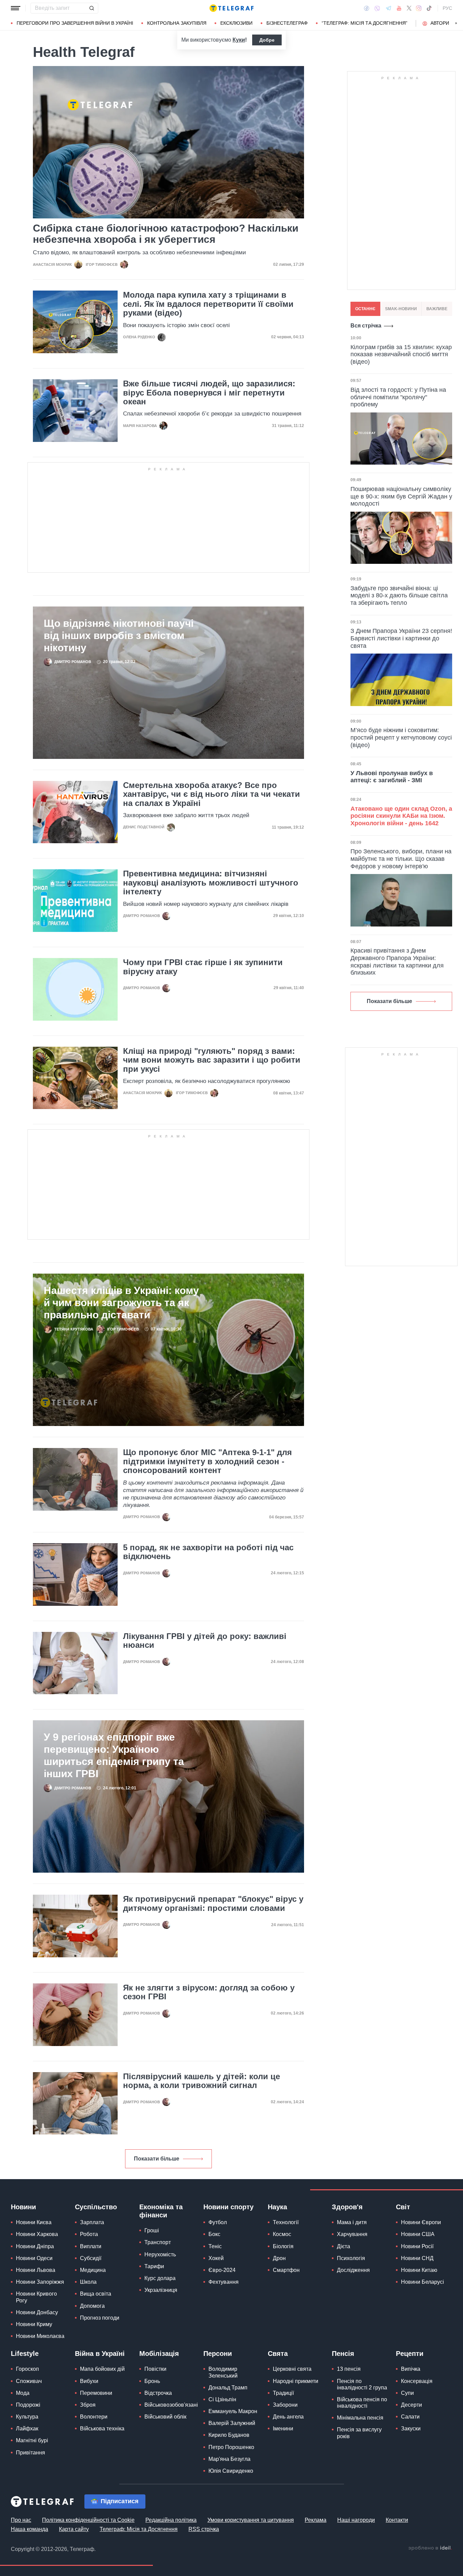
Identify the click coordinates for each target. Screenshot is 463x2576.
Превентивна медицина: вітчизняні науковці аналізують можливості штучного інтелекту (211, 883)
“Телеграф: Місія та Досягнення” (365, 23)
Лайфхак (27, 2429)
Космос (282, 2234)
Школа (88, 2282)
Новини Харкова (37, 2234)
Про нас (21, 2520)
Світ (403, 2207)
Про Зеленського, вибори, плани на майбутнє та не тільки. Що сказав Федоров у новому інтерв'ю (401, 859)
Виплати (91, 2246)
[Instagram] (419, 8)
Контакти (397, 2520)
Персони (218, 2354)
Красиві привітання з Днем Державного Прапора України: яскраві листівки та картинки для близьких (397, 962)
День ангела (288, 2417)
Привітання (31, 2453)
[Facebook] (367, 8)
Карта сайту (74, 2529)
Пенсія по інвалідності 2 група (362, 2384)
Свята (278, 2354)
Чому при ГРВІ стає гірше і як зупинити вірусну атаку (203, 967)
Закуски (411, 2429)
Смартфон (286, 2270)
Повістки (155, 2369)
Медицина (93, 2270)
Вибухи (89, 2381)
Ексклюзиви (236, 23)
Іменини (283, 2429)
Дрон (279, 2258)
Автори (440, 23)
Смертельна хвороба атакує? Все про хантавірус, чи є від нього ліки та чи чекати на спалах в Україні (212, 794)
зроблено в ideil (430, 2548)
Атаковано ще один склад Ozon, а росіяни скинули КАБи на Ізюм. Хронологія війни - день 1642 (401, 816)
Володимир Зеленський (223, 2372)
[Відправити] (92, 8)
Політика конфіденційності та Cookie (88, 2520)
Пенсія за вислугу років (359, 2433)
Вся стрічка (366, 326)
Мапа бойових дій (102, 2369)
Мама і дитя (352, 2222)
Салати (410, 2417)
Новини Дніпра (35, 2246)
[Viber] (377, 8)
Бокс (214, 2234)
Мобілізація (159, 2354)
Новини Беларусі (422, 2282)
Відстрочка (158, 2393)
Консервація (417, 2381)
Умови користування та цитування (251, 2520)
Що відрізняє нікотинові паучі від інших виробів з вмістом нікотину (119, 635)
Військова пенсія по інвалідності (362, 2403)
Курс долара (160, 2278)
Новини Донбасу (37, 2312)
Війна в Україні (100, 2354)
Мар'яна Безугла (229, 2459)
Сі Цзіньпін (222, 2399)
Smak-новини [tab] (401, 309)
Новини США (418, 2234)
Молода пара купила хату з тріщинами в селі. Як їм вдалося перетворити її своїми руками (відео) (208, 304)
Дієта (344, 2246)
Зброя (88, 2405)
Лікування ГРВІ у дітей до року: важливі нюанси (205, 1641)
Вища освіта (96, 2294)
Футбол (218, 2222)
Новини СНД (417, 2258)
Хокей (216, 2258)
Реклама (316, 2520)
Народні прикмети (296, 2381)
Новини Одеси (34, 2258)
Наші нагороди (356, 2520)
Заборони (285, 2405)
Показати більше (157, 2159)
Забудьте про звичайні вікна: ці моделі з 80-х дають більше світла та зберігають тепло (399, 595)
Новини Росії (417, 2246)
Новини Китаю (419, 2270)
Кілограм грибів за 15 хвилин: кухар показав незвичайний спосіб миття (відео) (401, 354)
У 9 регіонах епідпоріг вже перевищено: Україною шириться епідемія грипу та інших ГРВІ (114, 1755)
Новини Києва (34, 2222)
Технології (286, 2222)
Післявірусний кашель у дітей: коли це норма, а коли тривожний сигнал (202, 2081)
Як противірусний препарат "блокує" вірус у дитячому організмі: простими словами (213, 1903)
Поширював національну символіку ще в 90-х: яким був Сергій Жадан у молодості (401, 496)
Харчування (352, 2234)
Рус (447, 8)
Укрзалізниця (161, 2290)
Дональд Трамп (228, 2388)
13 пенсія (349, 2369)
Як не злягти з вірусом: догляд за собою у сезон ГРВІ (209, 1992)
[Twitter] (409, 8)
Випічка (411, 2369)
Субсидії (91, 2258)
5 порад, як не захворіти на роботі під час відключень (208, 1552)
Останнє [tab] (365, 309)
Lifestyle (25, 2354)
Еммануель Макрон (233, 2411)
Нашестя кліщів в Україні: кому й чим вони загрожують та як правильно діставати (121, 1303)
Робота (89, 2234)
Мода (23, 2393)
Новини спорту (228, 2207)
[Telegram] (388, 8)
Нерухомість (160, 2254)
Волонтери (94, 2417)
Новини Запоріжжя (40, 2282)
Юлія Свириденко (231, 2471)
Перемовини (96, 2393)
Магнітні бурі (32, 2440)
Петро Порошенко (231, 2447)
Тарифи (154, 2266)
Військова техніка (102, 2429)
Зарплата (92, 2222)
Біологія (283, 2246)
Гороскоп (27, 2369)
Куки (239, 40)
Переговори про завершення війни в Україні (75, 23)
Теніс (215, 2246)
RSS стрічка (204, 2529)
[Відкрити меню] (16, 8)
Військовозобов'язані (171, 2405)
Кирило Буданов (229, 2435)
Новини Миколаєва (40, 2336)
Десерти (411, 2405)
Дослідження (353, 2270)
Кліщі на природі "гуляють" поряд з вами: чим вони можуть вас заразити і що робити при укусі (212, 1060)
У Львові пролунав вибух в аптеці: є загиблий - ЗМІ (392, 777)
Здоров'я (347, 2207)
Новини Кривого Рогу (36, 2297)
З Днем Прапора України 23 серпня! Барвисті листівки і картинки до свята (401, 638)
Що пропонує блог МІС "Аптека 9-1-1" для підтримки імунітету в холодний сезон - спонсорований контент (207, 1461)
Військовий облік (165, 2417)
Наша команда (29, 2529)
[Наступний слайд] (456, 23)
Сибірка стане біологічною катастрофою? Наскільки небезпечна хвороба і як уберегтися (166, 234)
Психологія (351, 2258)
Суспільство (96, 2207)
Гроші (152, 2230)
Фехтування (224, 2282)
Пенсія (343, 2354)
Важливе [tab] (437, 309)
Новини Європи (421, 2222)
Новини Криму (34, 2324)
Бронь (152, 2381)
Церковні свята (292, 2369)
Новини (23, 2207)
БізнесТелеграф (287, 23)
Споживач (29, 2381)
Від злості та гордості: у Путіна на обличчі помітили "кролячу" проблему (398, 397)
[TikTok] (429, 8)
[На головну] (231, 8)
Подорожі (28, 2405)
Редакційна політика (171, 2520)
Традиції (283, 2393)
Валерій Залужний (232, 2423)
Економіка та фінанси (161, 2211)
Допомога (92, 2306)
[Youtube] (399, 8)
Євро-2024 (222, 2270)
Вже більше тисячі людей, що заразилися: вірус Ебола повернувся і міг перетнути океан (209, 393)
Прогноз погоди (100, 2318)
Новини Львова (36, 2270)
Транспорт (158, 2242)
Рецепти (410, 2354)
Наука (277, 2207)
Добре (267, 40)
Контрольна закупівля (177, 23)
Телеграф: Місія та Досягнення (139, 2529)
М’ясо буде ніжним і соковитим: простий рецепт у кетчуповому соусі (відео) (401, 737)
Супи (407, 2393)
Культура (27, 2417)
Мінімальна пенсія (360, 2418)
